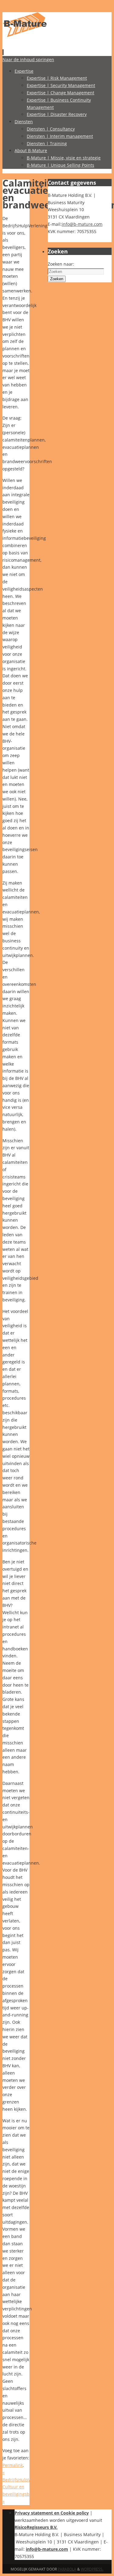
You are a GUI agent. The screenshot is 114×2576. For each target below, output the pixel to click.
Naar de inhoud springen (28, 59)
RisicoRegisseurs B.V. (36, 2527)
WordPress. (92, 2569)
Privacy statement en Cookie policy (52, 2513)
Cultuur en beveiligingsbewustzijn (26, 2494)
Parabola (67, 2569)
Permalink (13, 2465)
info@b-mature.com (82, 224)
